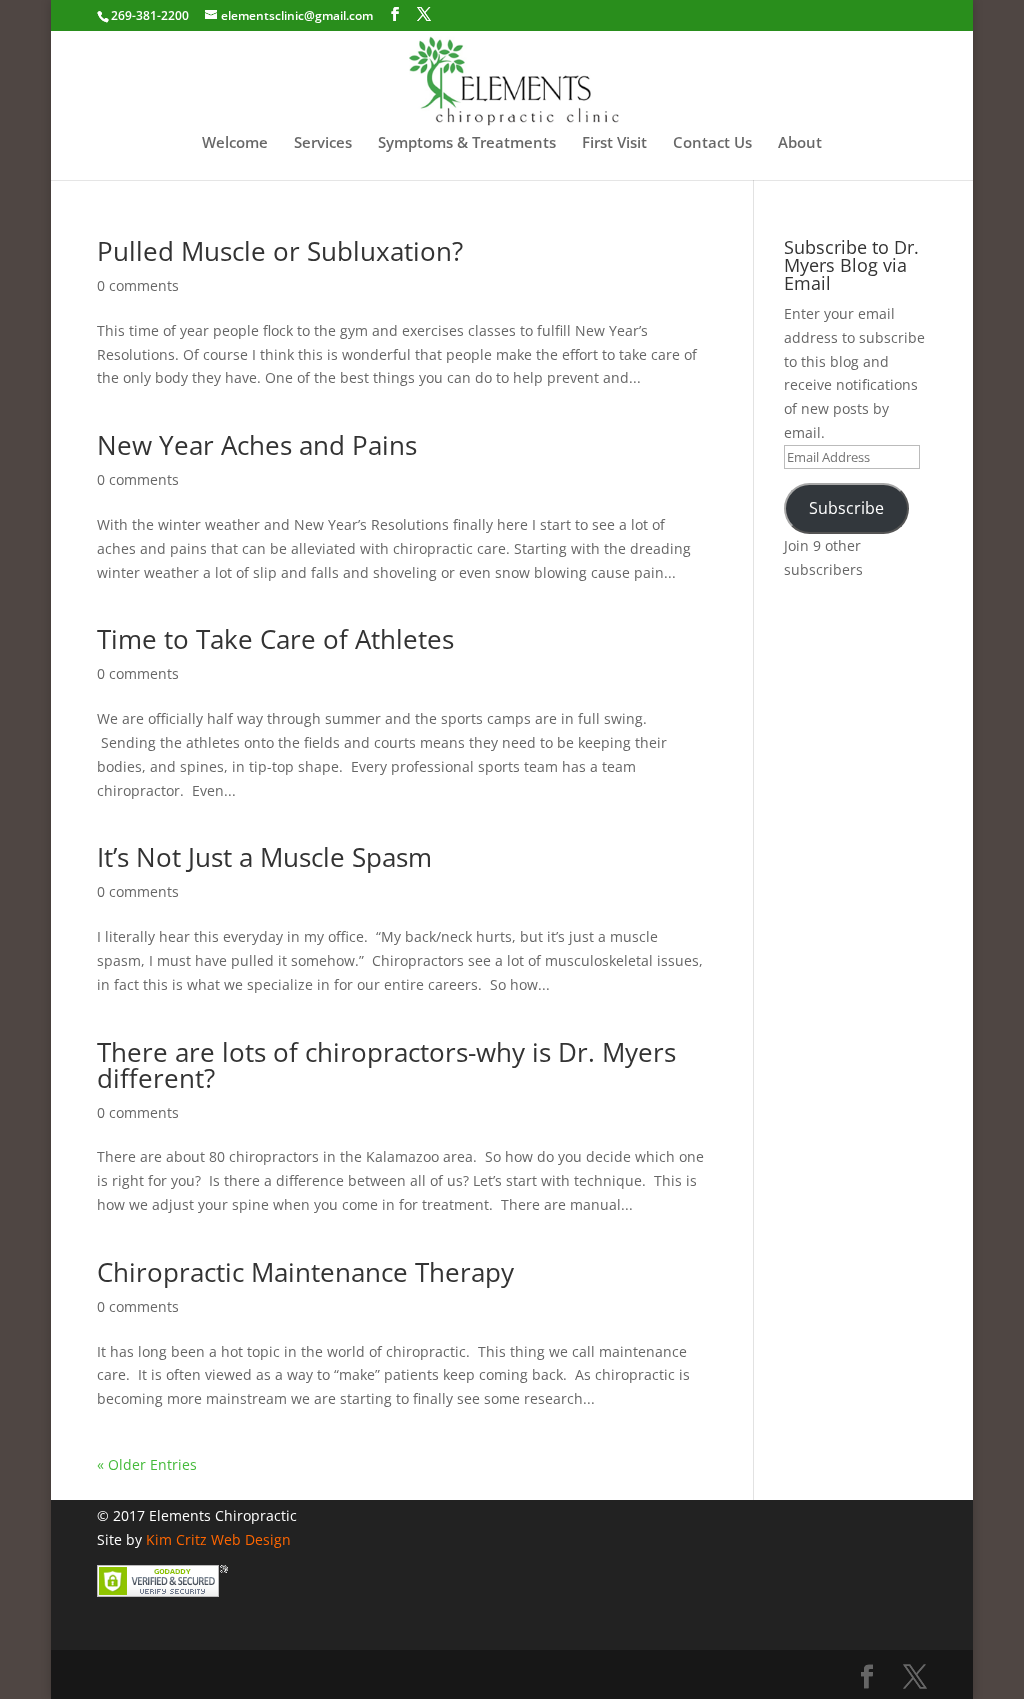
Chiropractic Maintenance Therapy (305, 1272)
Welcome (235, 143)
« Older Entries (147, 1464)
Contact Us (712, 143)
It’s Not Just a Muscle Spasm (264, 857)
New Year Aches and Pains (257, 445)
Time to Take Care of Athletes (275, 639)
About (800, 143)
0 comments (138, 285)
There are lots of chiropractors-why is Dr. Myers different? (386, 1065)
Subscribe (846, 508)
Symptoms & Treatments (467, 143)
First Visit (614, 143)
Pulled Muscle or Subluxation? (280, 251)
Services (323, 143)
